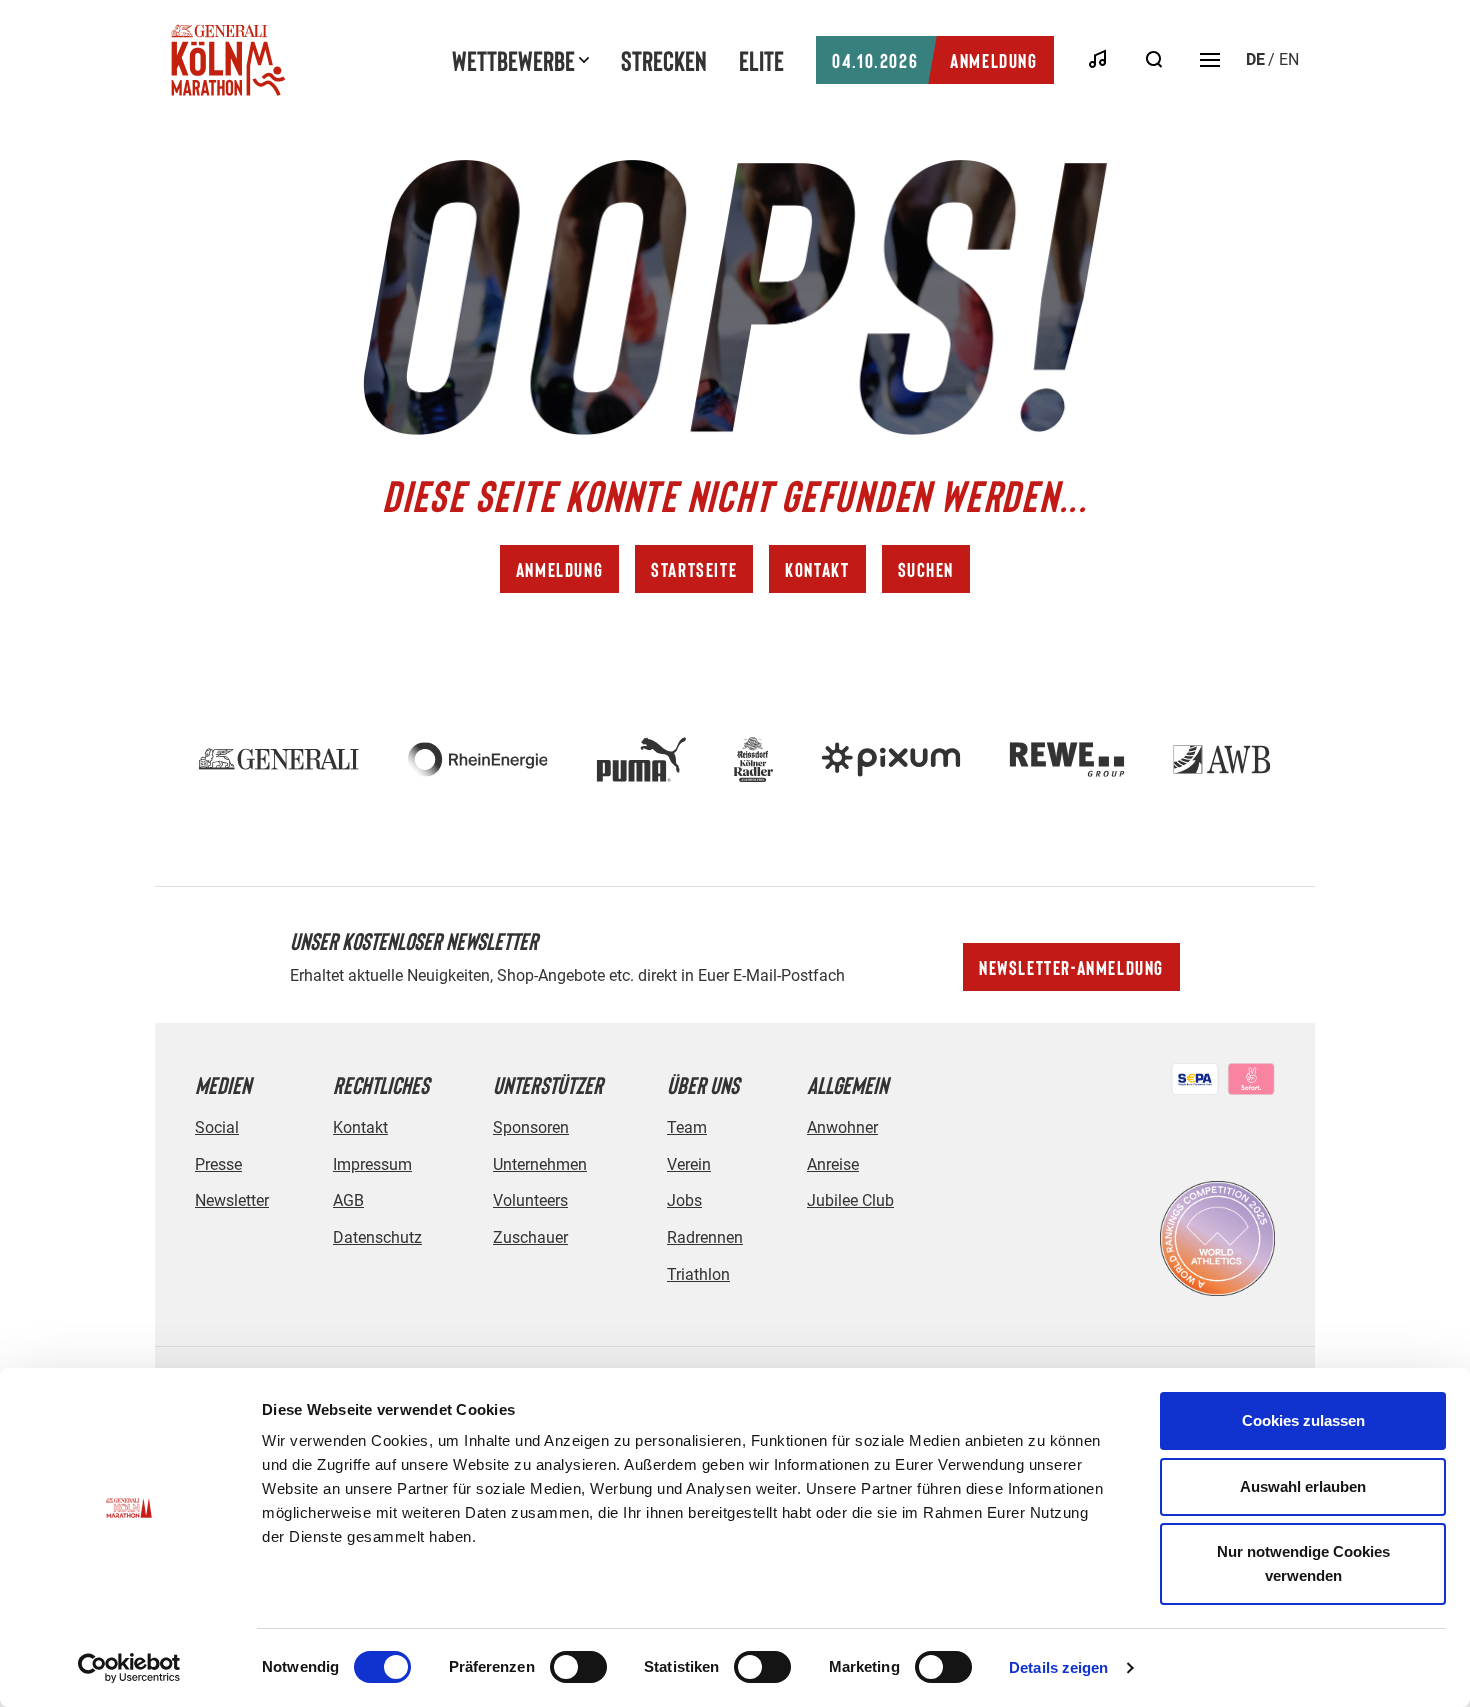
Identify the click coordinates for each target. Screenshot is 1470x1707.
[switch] (578, 1667)
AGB (348, 1200)
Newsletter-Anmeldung (1071, 967)
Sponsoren (531, 1127)
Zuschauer (530, 1237)
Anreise (833, 1164)
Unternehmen (540, 1164)
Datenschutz (377, 1237)
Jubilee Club (850, 1200)
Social (217, 1127)
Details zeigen (1058, 1667)
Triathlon (698, 1274)
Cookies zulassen (1303, 1420)
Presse (218, 1164)
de (1255, 59)
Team (687, 1127)
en (1289, 59)
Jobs (684, 1200)
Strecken (664, 60)
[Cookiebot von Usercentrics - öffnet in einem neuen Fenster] (129, 1668)
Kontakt (817, 569)
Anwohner (842, 1127)
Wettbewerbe (513, 60)
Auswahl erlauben (1303, 1486)
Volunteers (530, 1200)
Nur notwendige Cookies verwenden (1303, 1563)
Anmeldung (934, 60)
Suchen (926, 569)
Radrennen (705, 1237)
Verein (689, 1164)
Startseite (694, 569)
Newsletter (232, 1200)
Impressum (372, 1164)
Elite (761, 60)
